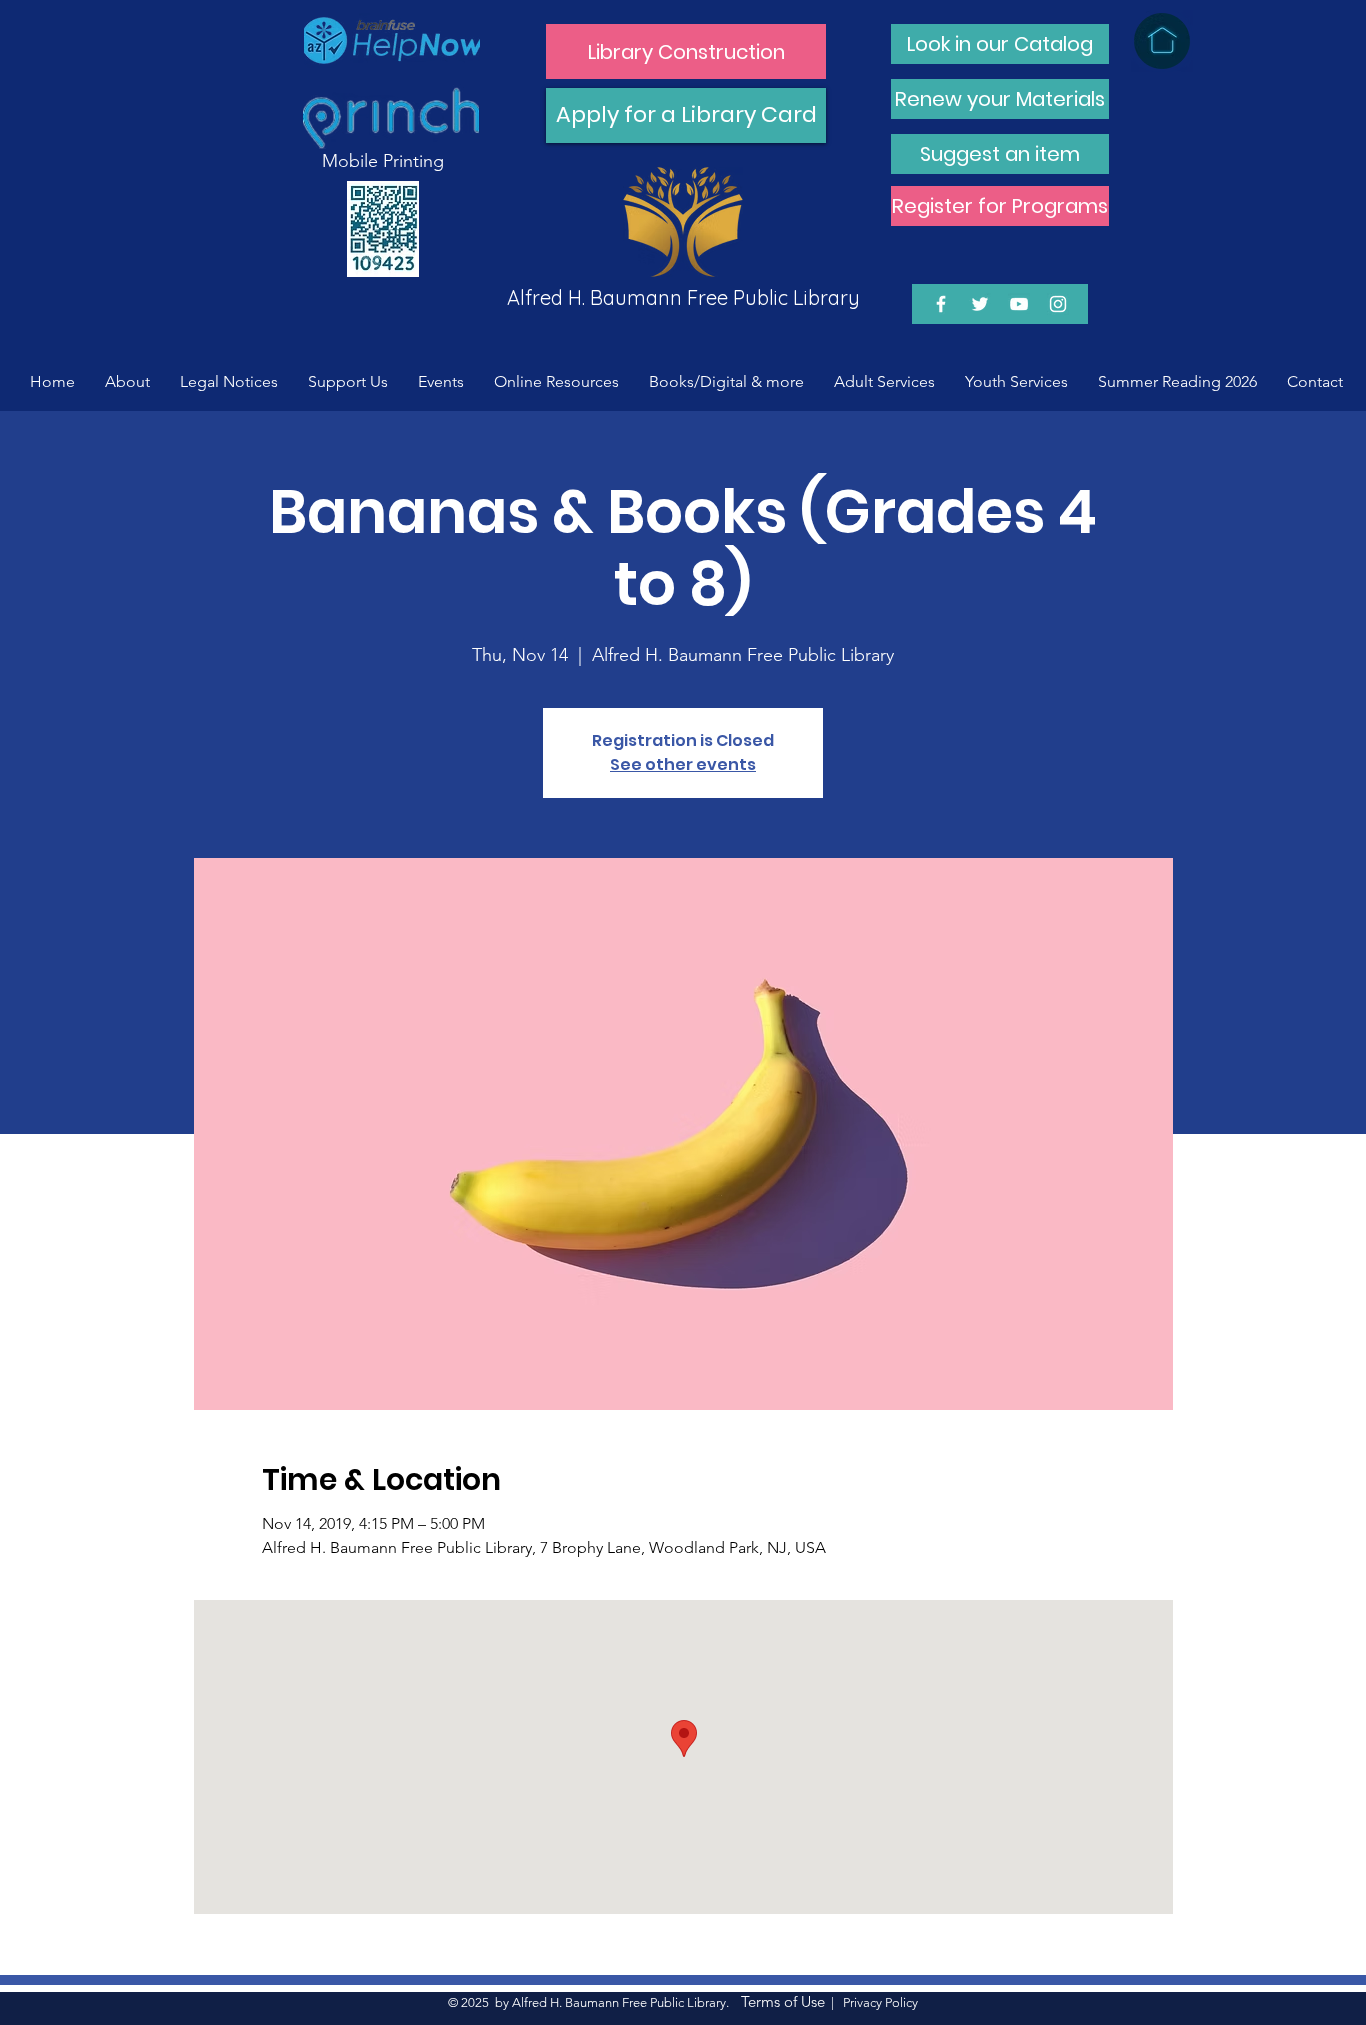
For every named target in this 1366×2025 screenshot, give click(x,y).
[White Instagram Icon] (1058, 304)
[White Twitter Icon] (980, 304)
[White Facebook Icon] (941, 304)
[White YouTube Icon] (1019, 304)
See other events (683, 764)
